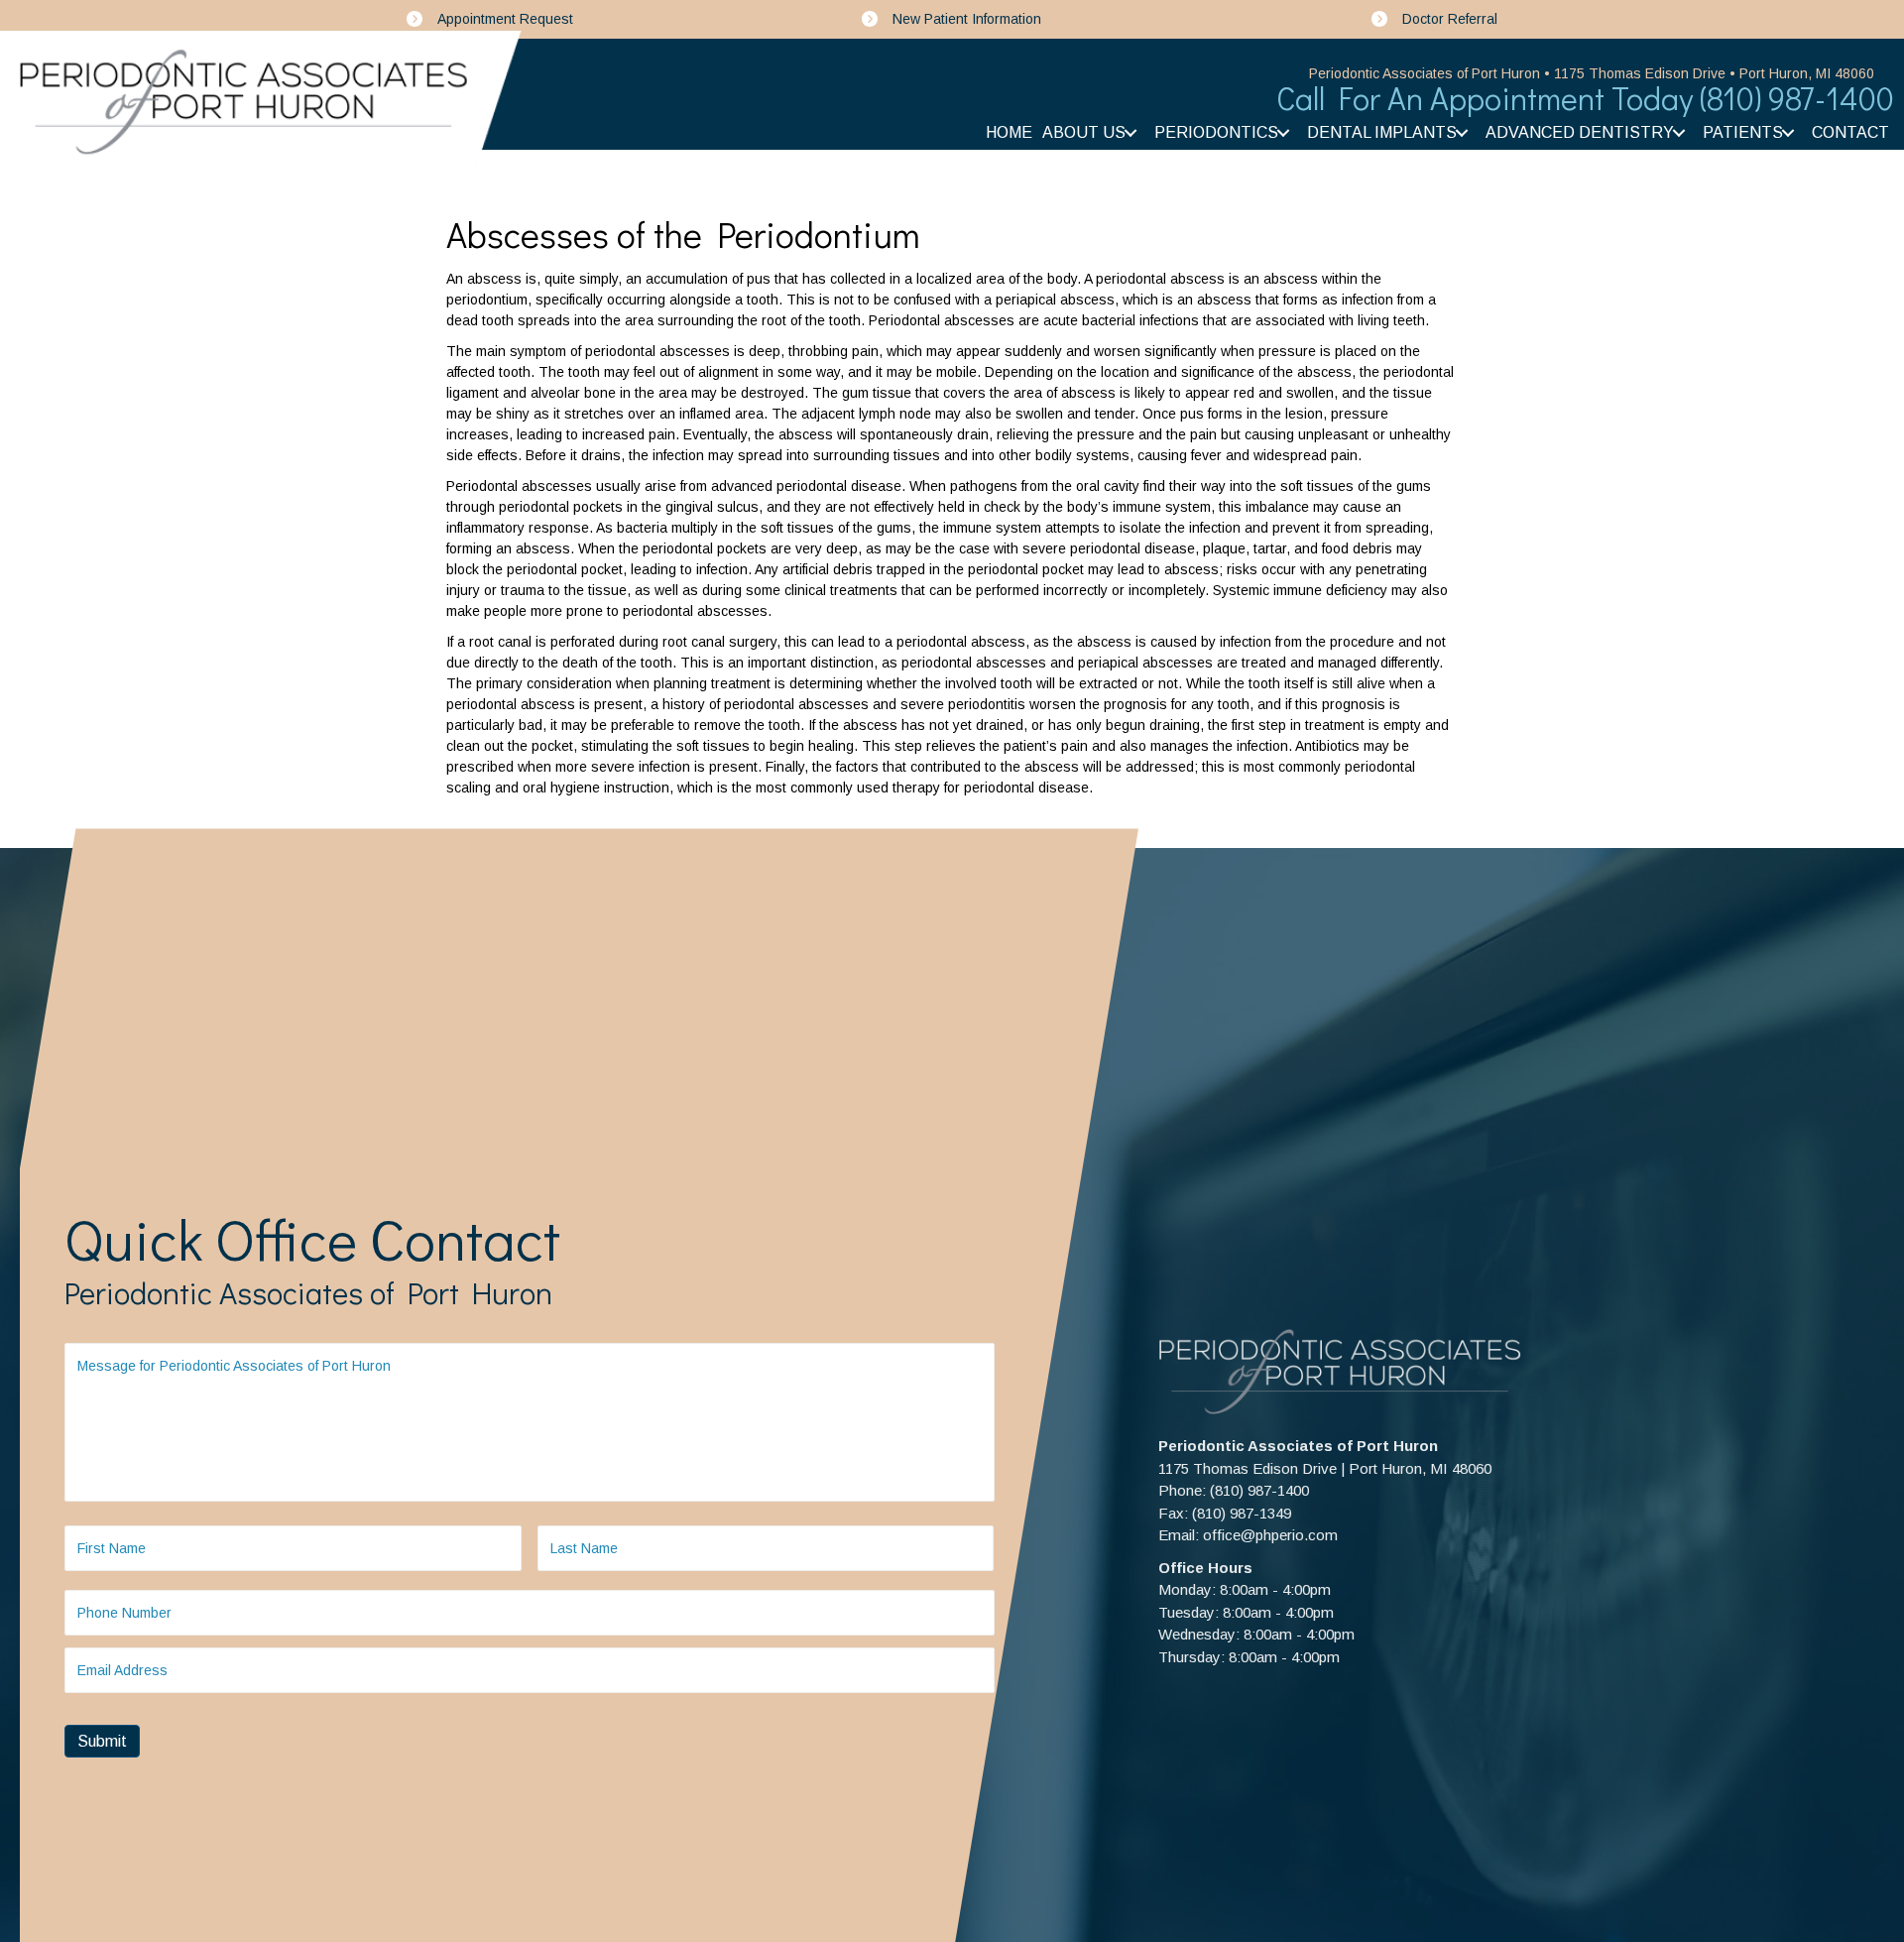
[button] (1130, 133)
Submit (102, 1741)
